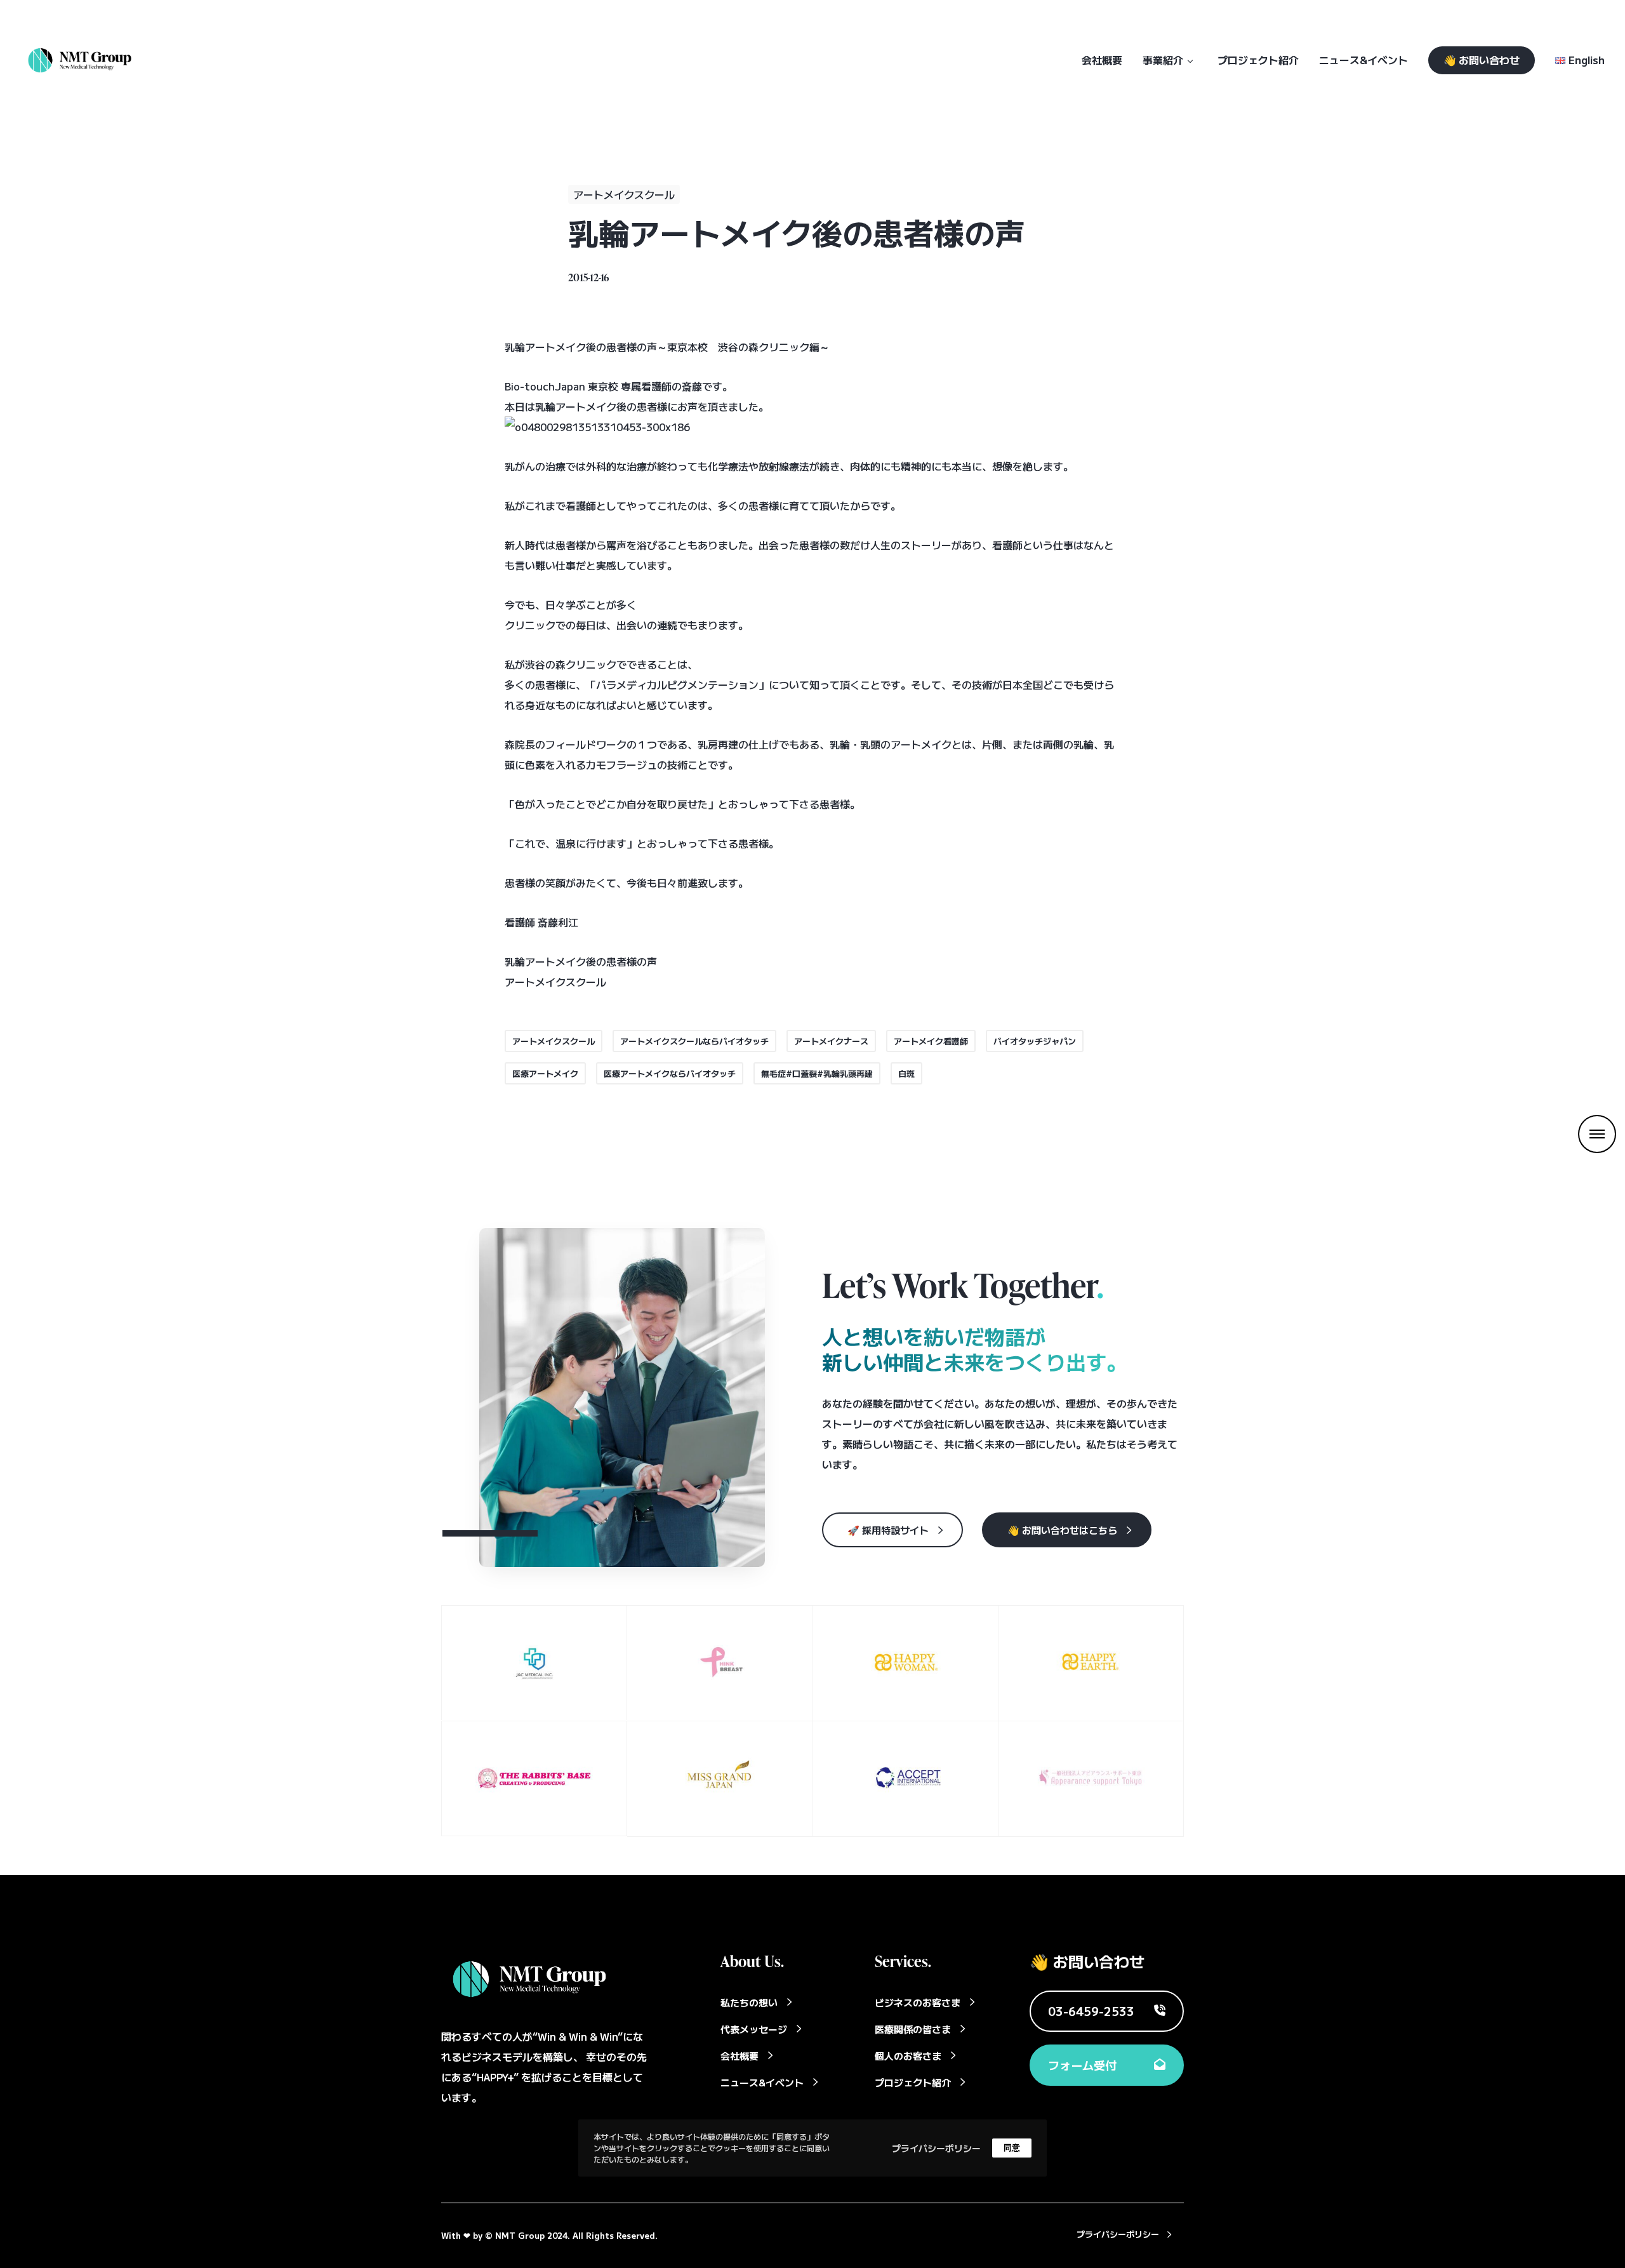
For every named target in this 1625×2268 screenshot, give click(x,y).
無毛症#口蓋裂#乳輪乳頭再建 (817, 1073)
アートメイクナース (831, 1041)
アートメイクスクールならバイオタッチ (694, 1041)
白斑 (906, 1073)
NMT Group (520, 2235)
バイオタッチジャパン (1035, 1041)
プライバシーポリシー (936, 2147)
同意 (1012, 2148)
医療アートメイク (545, 1073)
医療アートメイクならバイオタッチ (670, 1073)
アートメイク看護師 (931, 1041)
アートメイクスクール (624, 194)
